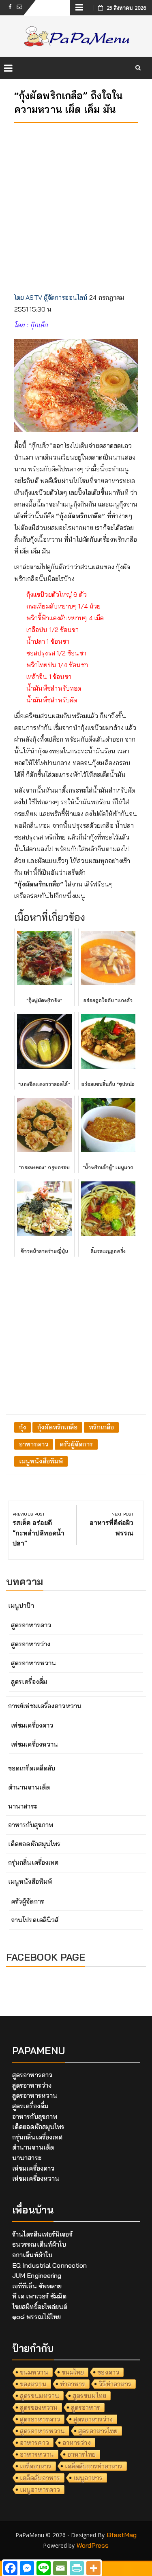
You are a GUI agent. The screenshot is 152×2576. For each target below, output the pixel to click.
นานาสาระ (23, 1806)
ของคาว (108, 2372)
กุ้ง (22, 1427)
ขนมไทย (73, 2372)
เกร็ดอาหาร (36, 2466)
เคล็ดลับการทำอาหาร (94, 2466)
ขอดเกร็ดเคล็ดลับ (32, 1768)
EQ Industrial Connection (49, 2265)
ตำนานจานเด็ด (29, 1787)
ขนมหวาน (34, 2372)
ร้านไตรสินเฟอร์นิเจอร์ (42, 2234)
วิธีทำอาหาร (115, 2384)
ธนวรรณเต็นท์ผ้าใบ (39, 2244)
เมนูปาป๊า (21, 1605)
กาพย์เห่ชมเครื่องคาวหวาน (45, 1706)
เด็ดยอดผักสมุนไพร (34, 1844)
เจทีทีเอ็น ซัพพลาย (37, 2286)
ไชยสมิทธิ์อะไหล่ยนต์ (40, 2307)
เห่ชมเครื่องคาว (32, 1725)
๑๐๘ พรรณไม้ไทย (36, 2317)
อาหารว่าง (77, 2442)
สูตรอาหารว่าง (31, 1644)
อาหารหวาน (37, 2454)
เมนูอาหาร (88, 2478)
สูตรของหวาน (39, 2407)
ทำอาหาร (73, 2384)
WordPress (93, 2545)
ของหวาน (33, 2384)
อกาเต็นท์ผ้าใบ (32, 2255)
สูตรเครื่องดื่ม (29, 1681)
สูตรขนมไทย (89, 2396)
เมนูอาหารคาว (40, 2489)
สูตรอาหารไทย (98, 2431)
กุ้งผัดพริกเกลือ (57, 1427)
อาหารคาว (34, 1444)
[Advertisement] (76, 205)
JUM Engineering (37, 2275)
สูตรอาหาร (86, 2407)
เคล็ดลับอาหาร (40, 2478)
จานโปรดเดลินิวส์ (35, 1920)
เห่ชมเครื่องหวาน (34, 1744)
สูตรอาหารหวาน (33, 1663)
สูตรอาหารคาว (31, 1625)
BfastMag (122, 2535)
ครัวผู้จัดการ (76, 1444)
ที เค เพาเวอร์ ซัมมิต (39, 2296)
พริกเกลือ (101, 1427)
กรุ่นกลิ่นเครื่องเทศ (33, 1862)
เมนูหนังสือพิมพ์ (41, 1461)
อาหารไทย (81, 2454)
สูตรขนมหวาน (40, 2396)
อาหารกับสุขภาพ (31, 1825)
